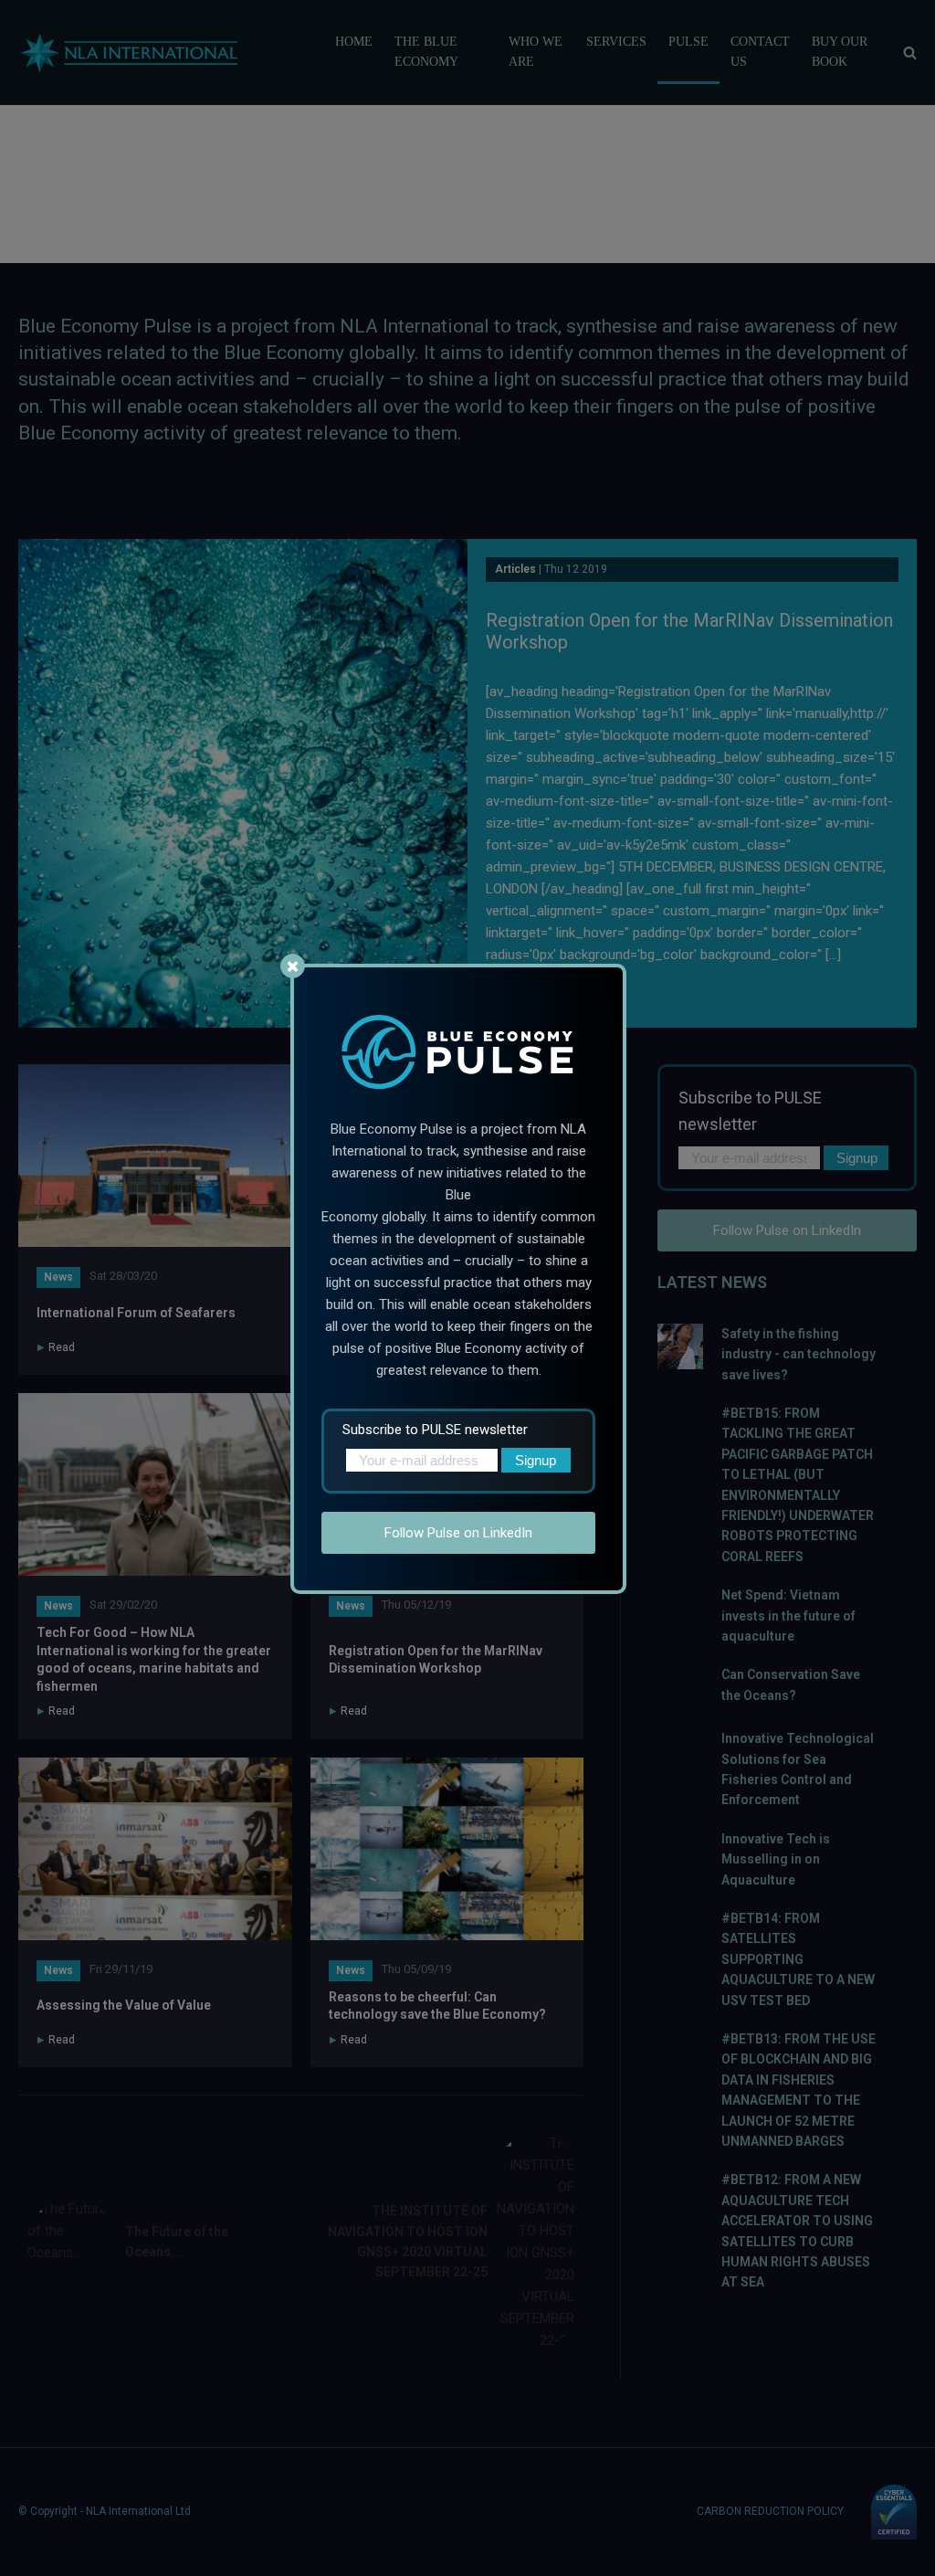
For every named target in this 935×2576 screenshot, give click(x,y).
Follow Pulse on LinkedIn (458, 1533)
